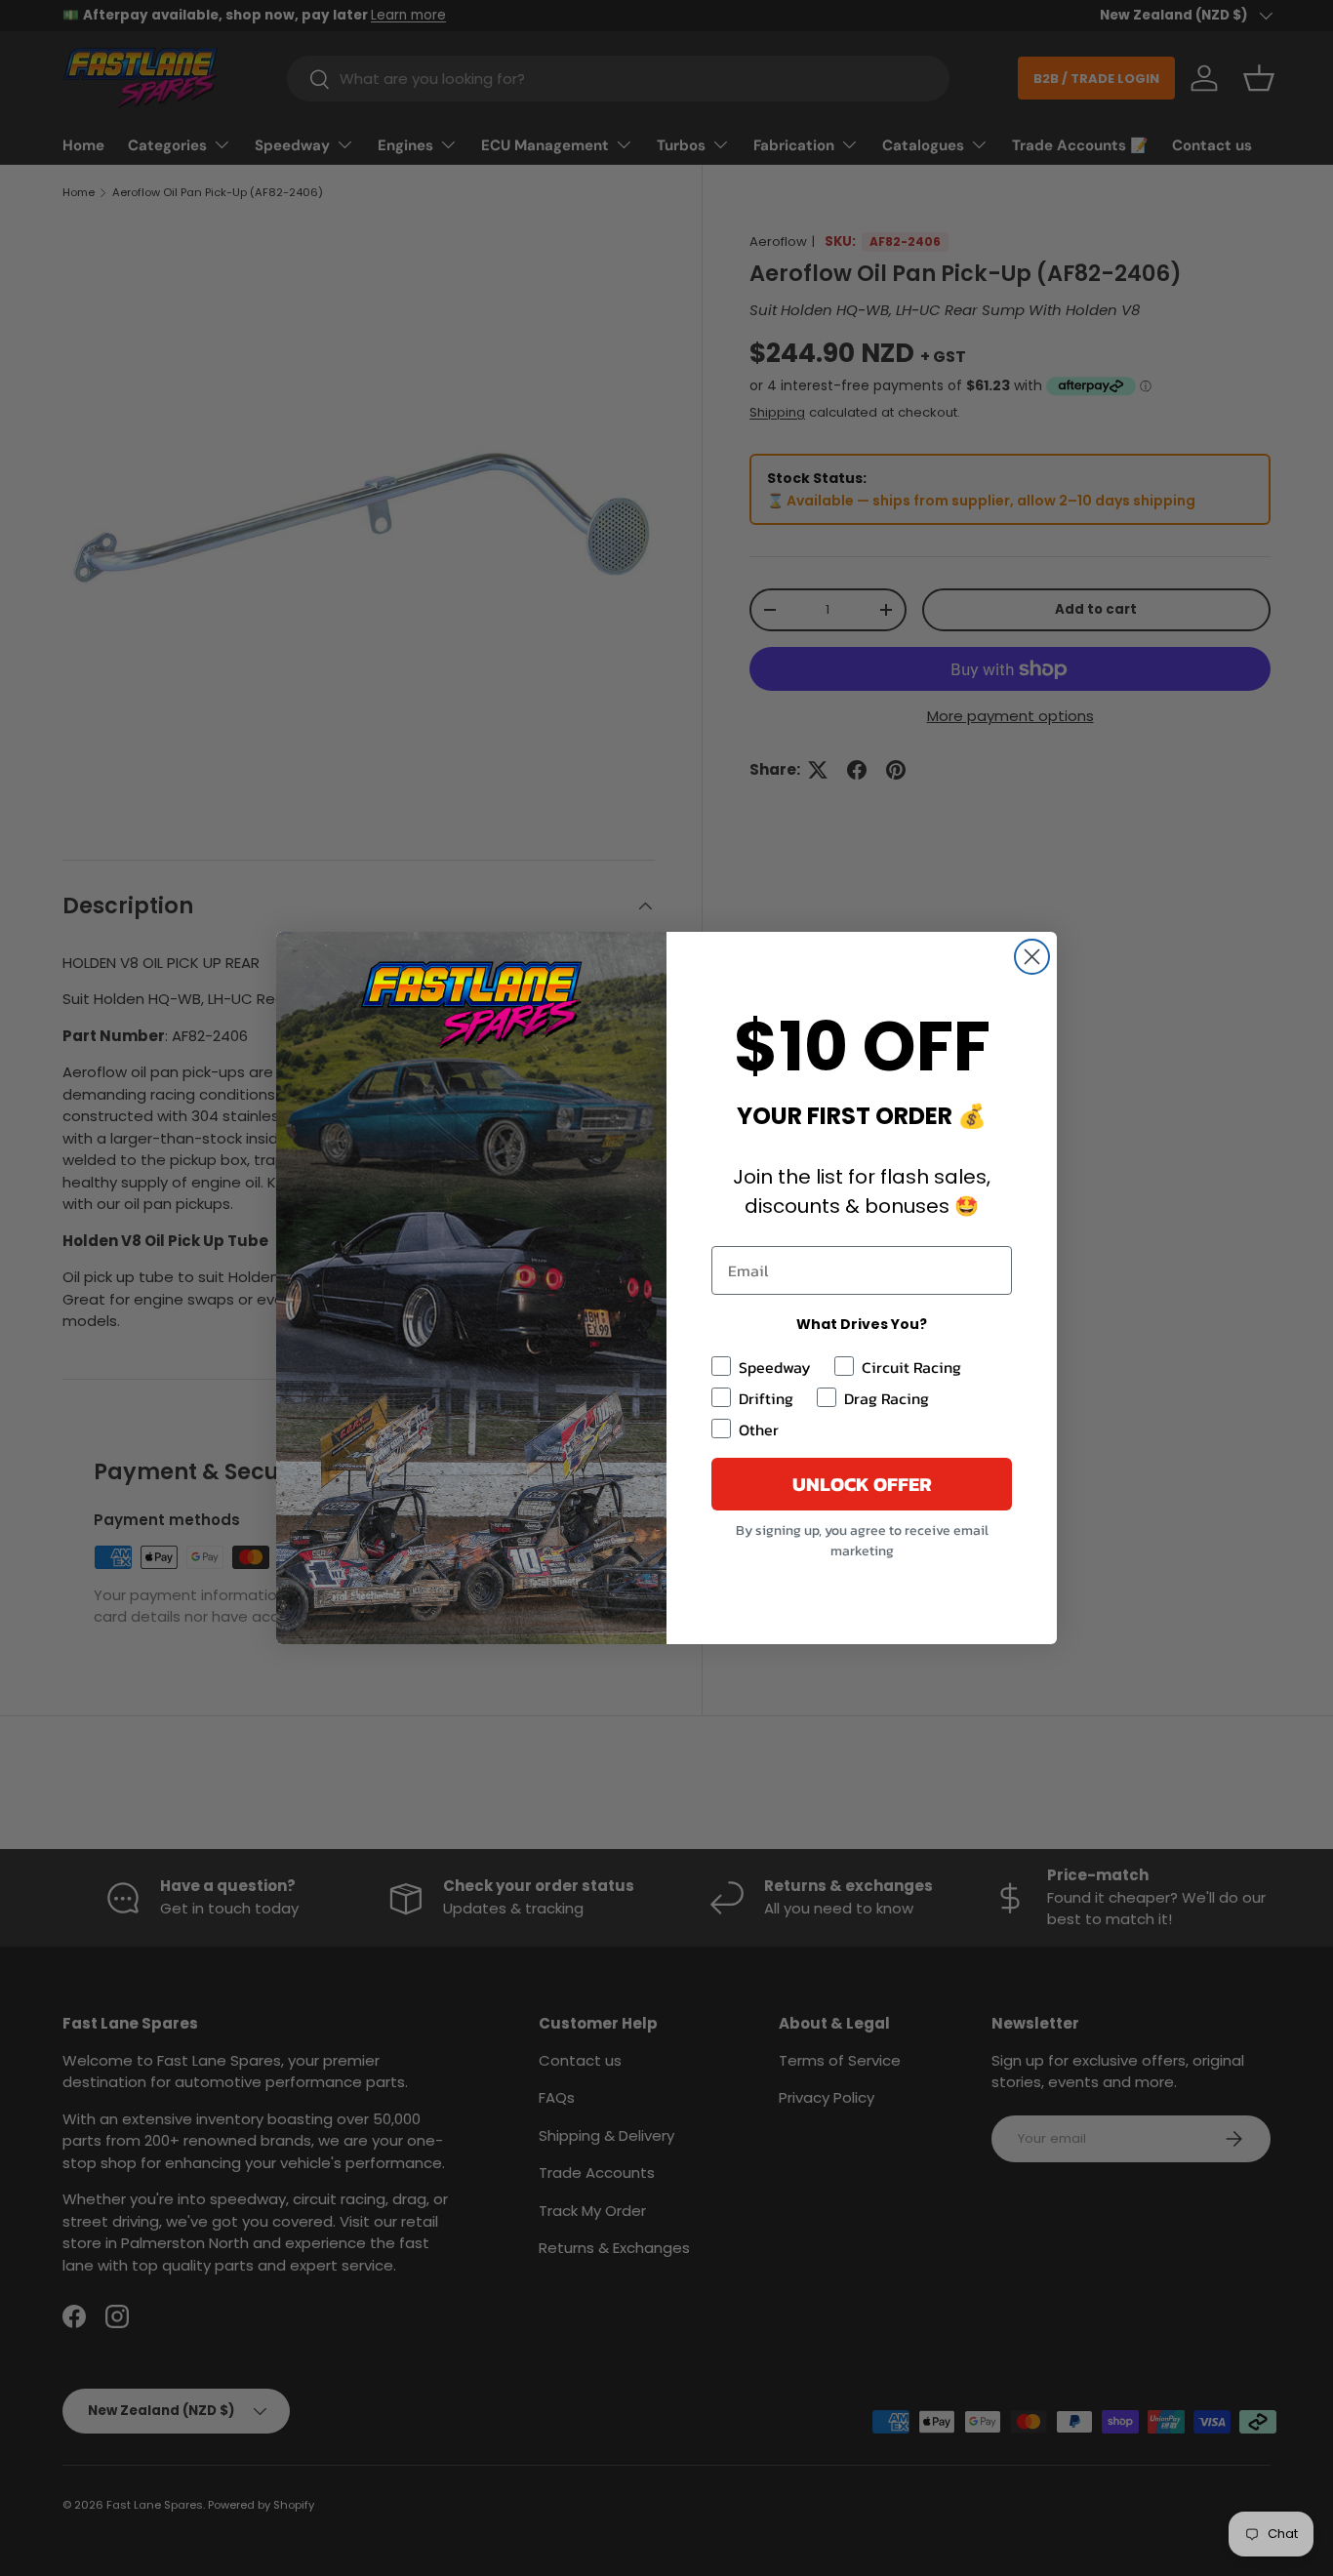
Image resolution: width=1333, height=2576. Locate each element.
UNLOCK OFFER (862, 1484)
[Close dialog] (1032, 957)
